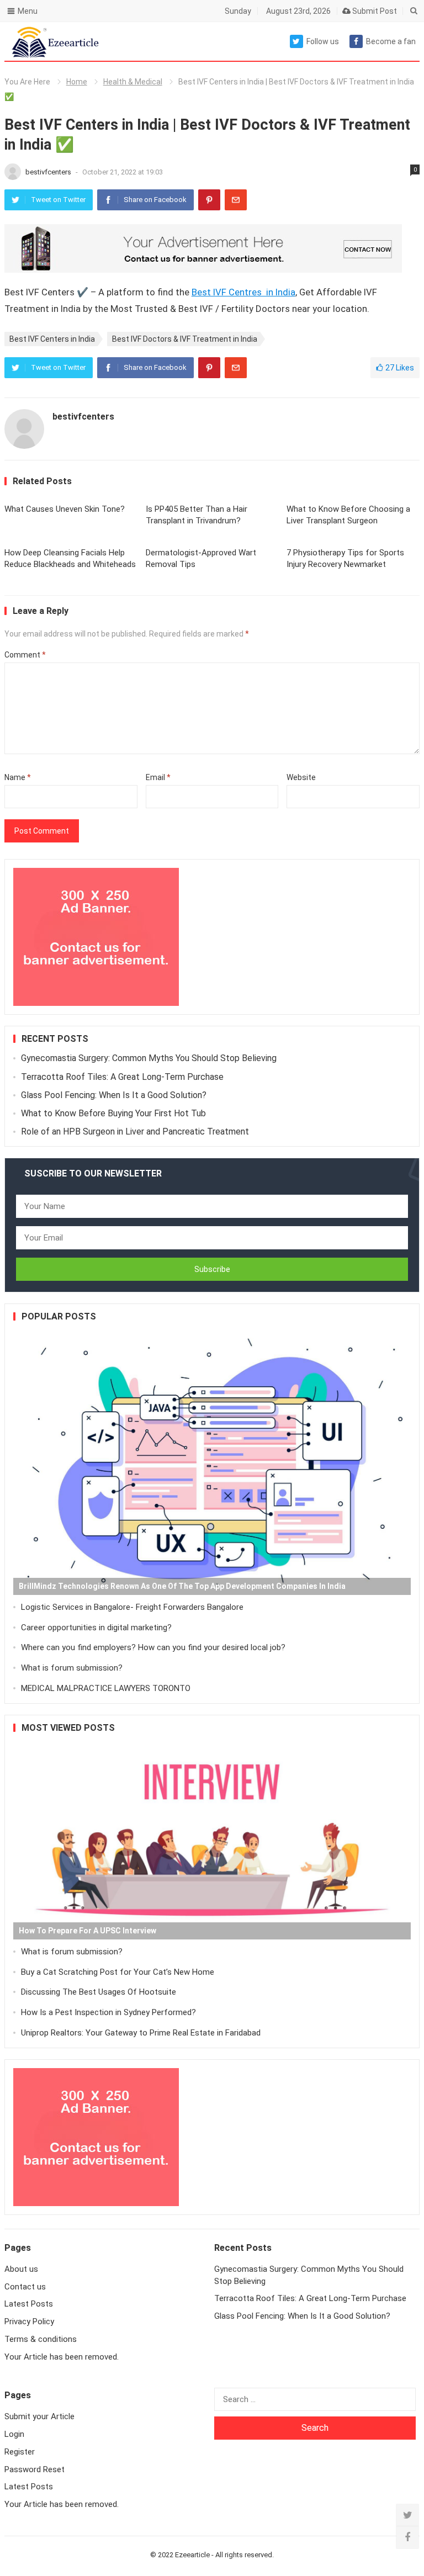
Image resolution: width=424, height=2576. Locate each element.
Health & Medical (133, 82)
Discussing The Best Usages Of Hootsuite (99, 1992)
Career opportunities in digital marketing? (96, 1628)
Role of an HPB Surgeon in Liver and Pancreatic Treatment (135, 1131)
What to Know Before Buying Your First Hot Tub (113, 1113)
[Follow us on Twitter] (407, 2515)
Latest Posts (29, 2304)
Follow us (323, 41)
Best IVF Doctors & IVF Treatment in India (185, 339)
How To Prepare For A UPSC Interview (88, 1931)
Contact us (25, 2287)
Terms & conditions (41, 2339)
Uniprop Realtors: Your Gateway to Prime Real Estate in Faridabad (141, 2033)
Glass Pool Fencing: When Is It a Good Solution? (114, 1095)
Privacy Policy (29, 2321)
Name (18, 777)
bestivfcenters (49, 172)
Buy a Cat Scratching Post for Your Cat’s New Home (118, 1972)
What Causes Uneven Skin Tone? (65, 509)
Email (158, 777)
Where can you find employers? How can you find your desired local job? (153, 1647)
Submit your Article (39, 2416)
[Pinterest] (209, 200)
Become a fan (391, 41)
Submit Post (374, 11)
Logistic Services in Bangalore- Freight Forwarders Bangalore (132, 1607)
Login (14, 2434)
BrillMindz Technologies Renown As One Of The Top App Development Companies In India (182, 1586)
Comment (25, 655)
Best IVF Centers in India (52, 339)
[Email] (236, 200)
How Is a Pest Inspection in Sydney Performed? (108, 2012)
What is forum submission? (72, 1668)
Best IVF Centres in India (243, 292)
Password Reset (35, 2469)
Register (20, 2452)
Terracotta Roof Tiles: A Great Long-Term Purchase (122, 1077)
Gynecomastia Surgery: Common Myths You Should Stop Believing (149, 1058)
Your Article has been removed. (62, 2357)
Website (301, 777)
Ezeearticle (192, 2555)
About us (21, 2269)
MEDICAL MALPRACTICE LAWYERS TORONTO (106, 1688)
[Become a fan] (407, 2537)
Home (77, 82)
